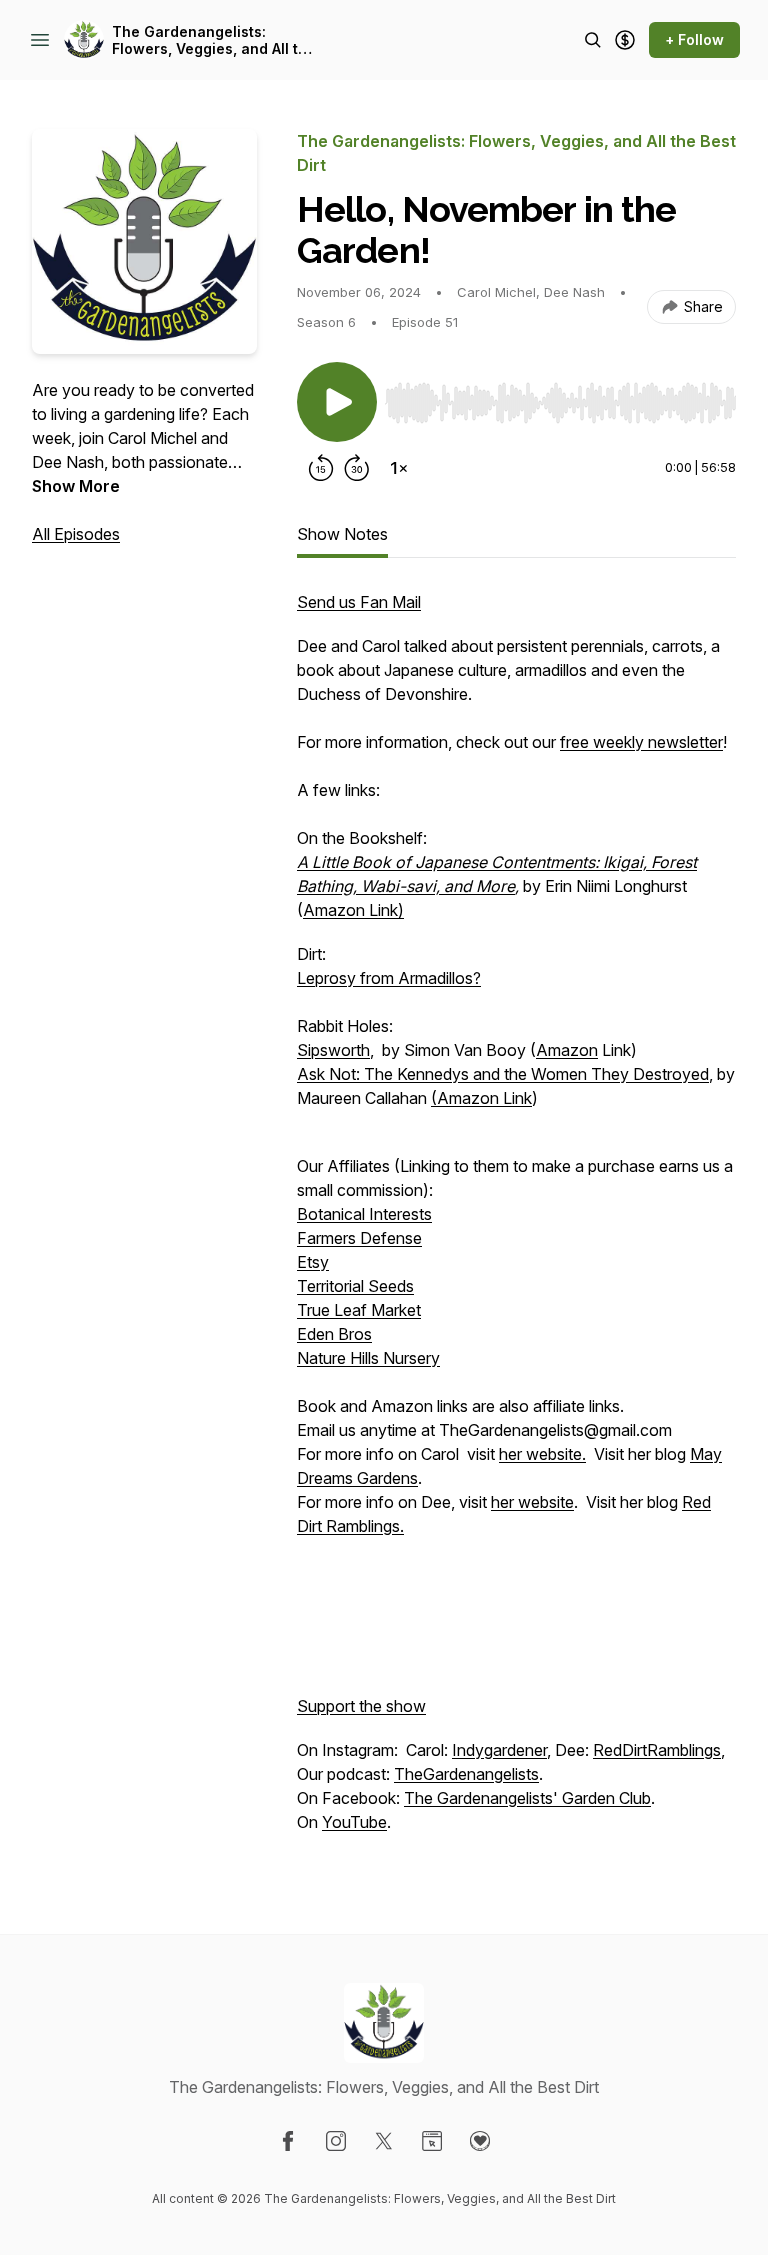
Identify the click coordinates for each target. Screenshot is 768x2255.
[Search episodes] (593, 40)
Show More (76, 486)
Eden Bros (334, 1334)
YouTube (354, 1822)
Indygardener (499, 1750)
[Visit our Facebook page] (288, 2141)
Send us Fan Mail (359, 602)
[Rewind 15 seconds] (321, 468)
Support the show (361, 1706)
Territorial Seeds (355, 1286)
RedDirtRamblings (657, 1750)
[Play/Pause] (337, 402)
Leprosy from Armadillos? (389, 978)
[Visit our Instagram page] (336, 2141)
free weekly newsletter (641, 742)
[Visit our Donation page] (480, 2141)
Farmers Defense (359, 1238)
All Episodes (76, 534)
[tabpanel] (516, 1222)
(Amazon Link (481, 1098)
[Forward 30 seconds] (357, 468)
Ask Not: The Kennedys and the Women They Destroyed (503, 1074)
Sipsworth (333, 1050)
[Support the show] (625, 40)
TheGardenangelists (466, 1774)
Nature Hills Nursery (368, 1358)
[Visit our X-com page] (384, 2141)
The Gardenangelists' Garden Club (527, 1798)
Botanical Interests (364, 1214)
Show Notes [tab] (342, 534)
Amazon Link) (353, 910)
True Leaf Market (359, 1310)
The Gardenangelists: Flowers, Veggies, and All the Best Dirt (214, 40)
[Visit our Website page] (432, 2141)
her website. (542, 1454)
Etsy (313, 1262)
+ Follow (694, 39)
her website (532, 1502)
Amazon (567, 1050)
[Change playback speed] (399, 468)
